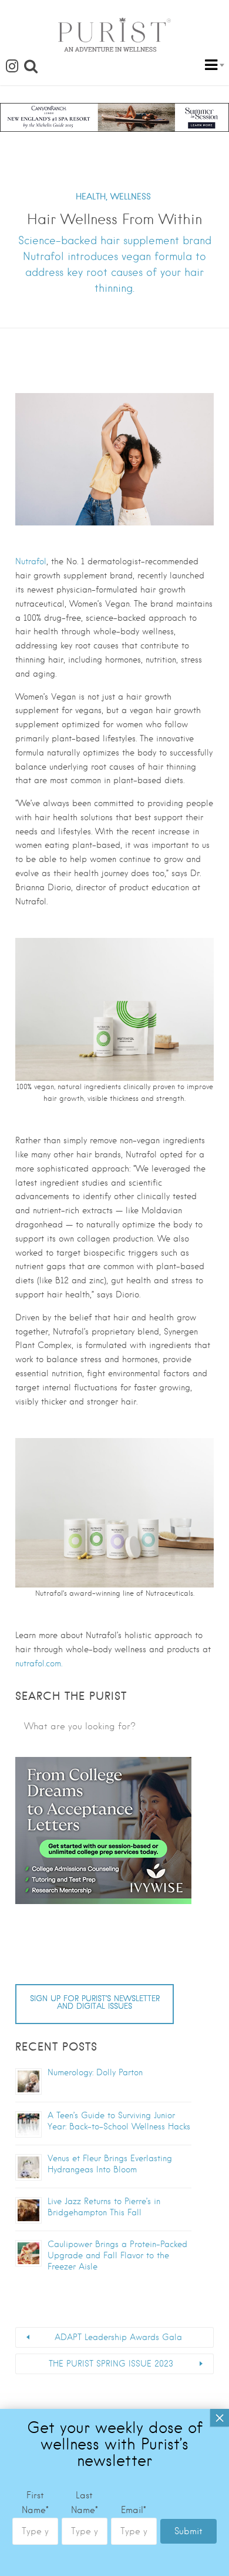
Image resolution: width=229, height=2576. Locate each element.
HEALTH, (92, 197)
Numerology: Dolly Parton (95, 2072)
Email (134, 2510)
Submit (188, 2531)
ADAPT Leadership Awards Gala (118, 2337)
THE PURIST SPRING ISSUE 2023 (111, 2364)
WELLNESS (131, 197)
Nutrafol (31, 561)
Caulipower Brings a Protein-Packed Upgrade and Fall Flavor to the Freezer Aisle (117, 2255)
